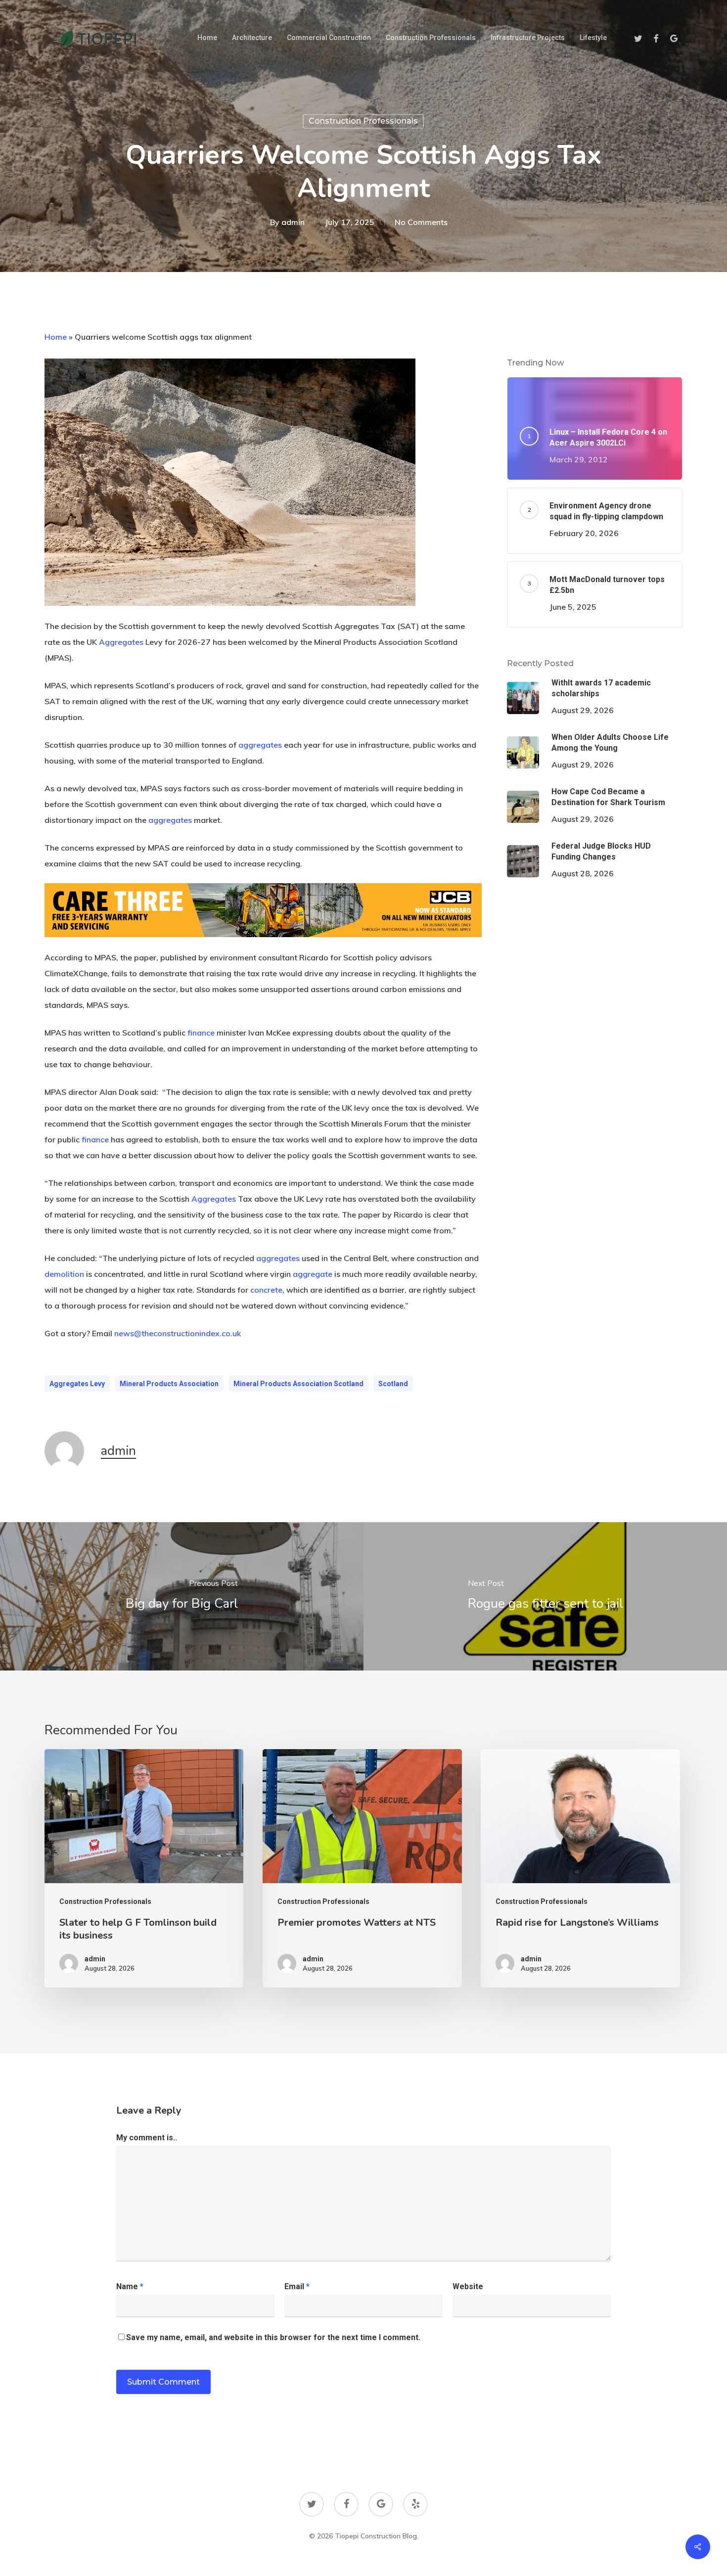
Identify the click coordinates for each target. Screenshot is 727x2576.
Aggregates (121, 642)
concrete (266, 1290)
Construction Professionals (363, 121)
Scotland (393, 1384)
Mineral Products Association (169, 1384)
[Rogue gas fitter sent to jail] (545, 1596)
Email (297, 2286)
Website (468, 2286)
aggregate (313, 1274)
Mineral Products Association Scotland (298, 1384)
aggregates (260, 745)
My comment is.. (147, 2138)
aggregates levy (77, 1384)
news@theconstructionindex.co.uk (178, 1333)
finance (201, 1033)
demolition (64, 1274)
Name (130, 2286)
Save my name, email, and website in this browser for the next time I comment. (273, 2337)
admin (293, 223)
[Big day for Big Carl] (182, 1596)
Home (56, 337)
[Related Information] (263, 942)
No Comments (421, 223)
